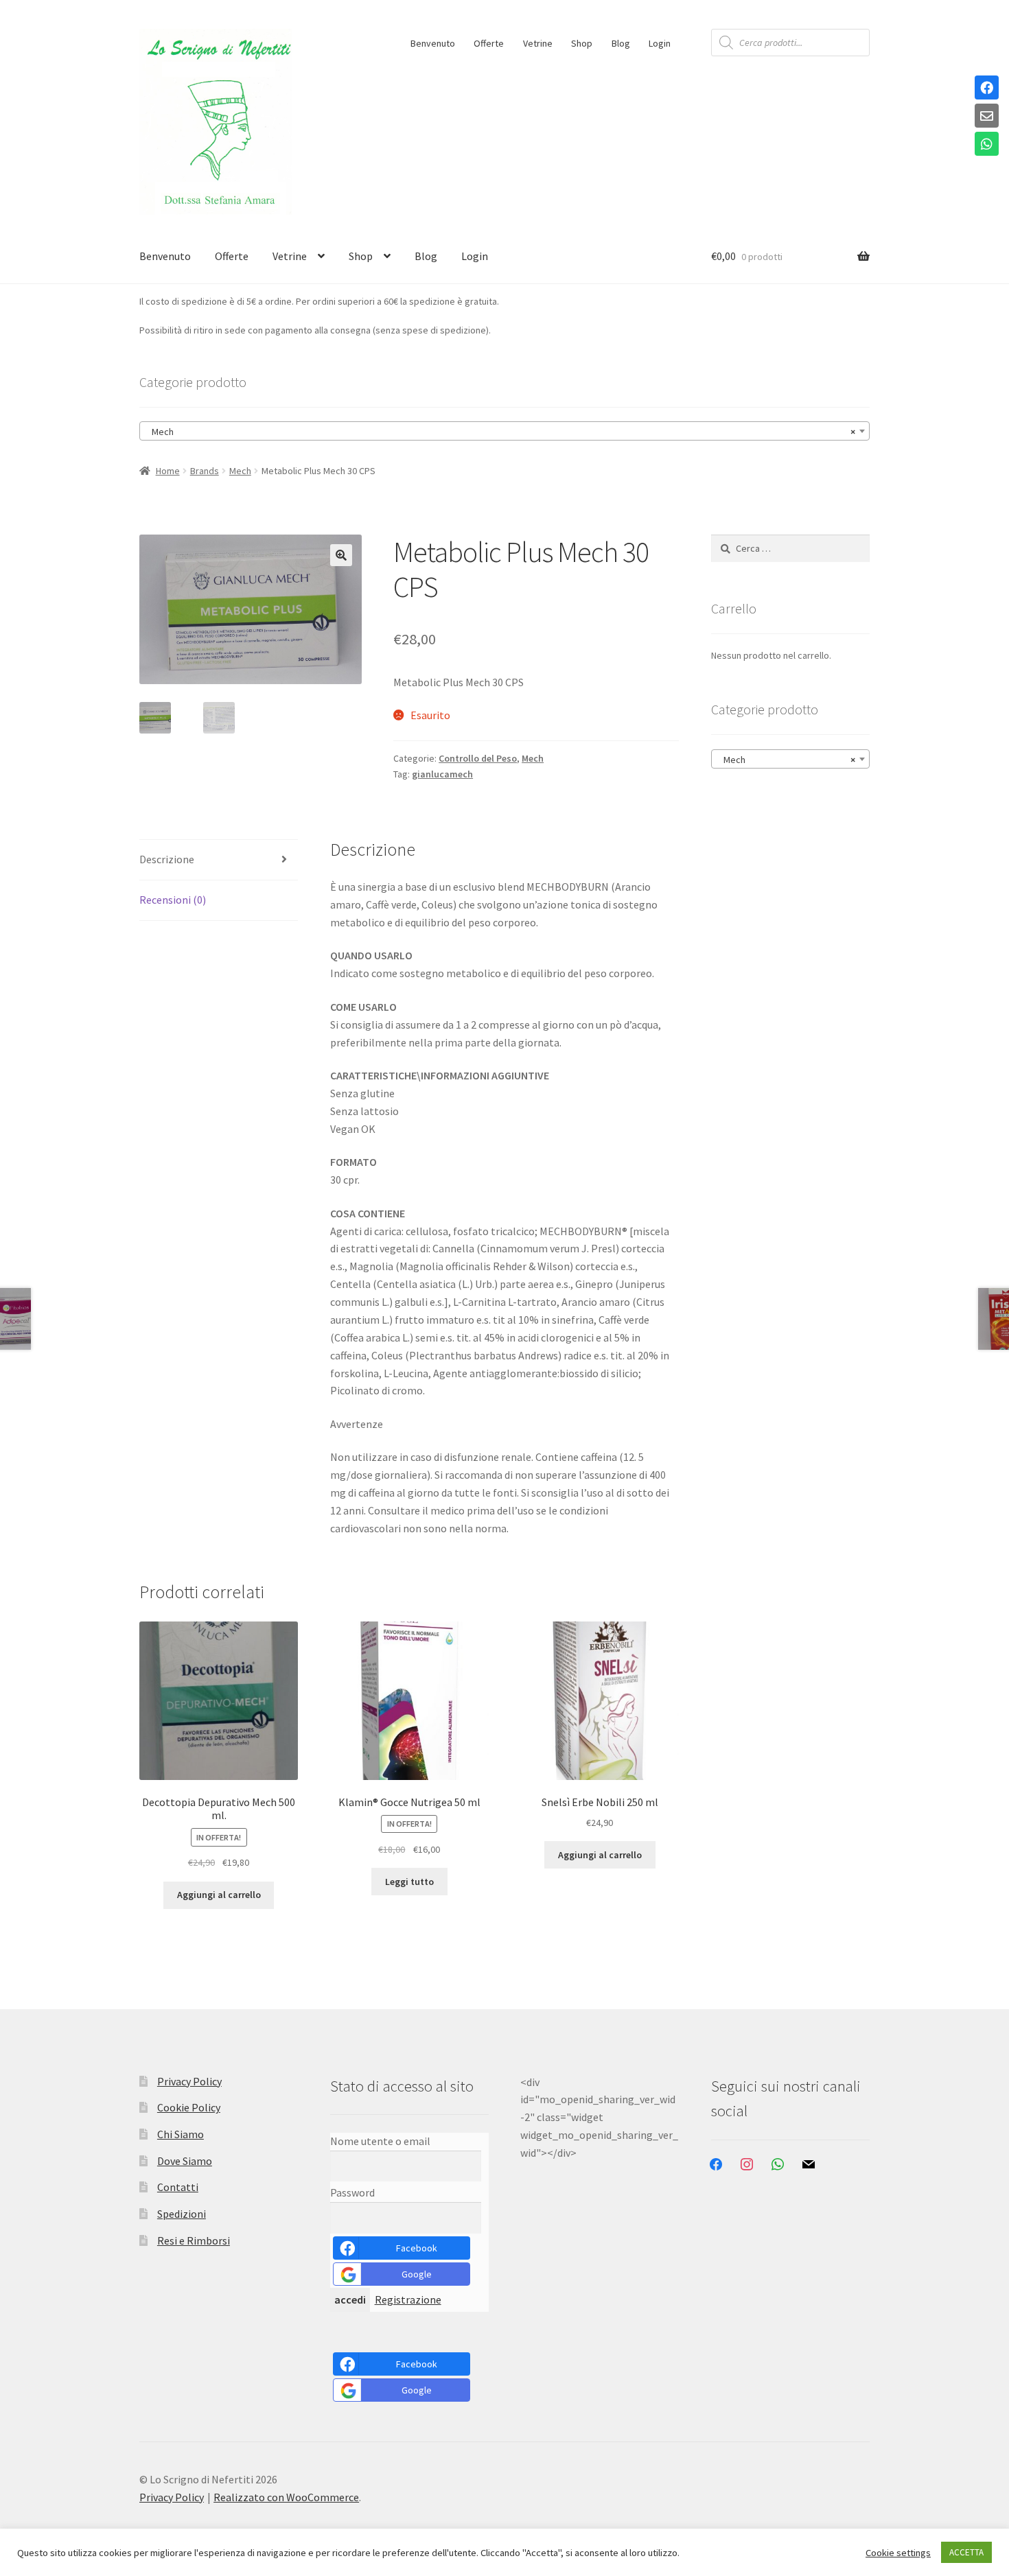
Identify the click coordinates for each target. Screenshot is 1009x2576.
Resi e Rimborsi (194, 2240)
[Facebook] (987, 89)
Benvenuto (433, 43)
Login (660, 43)
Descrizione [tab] (167, 859)
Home (168, 471)
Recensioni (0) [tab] (173, 900)
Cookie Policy (189, 2107)
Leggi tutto (409, 1882)
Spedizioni (182, 2214)
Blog (621, 43)
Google (417, 2274)
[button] (341, 555)
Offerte (489, 43)
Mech (240, 471)
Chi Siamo (181, 2134)
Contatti (178, 2187)
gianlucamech (442, 774)
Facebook (417, 2248)
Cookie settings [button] (898, 2553)
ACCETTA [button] (966, 2552)
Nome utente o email (380, 2141)
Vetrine (538, 43)
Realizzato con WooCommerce (286, 2497)
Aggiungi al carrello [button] (219, 1895)
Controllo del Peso (478, 758)
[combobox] (505, 431)
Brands (205, 471)
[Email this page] (987, 117)
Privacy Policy (189, 2081)
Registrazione (408, 2299)
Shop (582, 43)
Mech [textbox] (500, 432)
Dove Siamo (185, 2161)
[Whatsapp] (987, 145)
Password (352, 2192)
